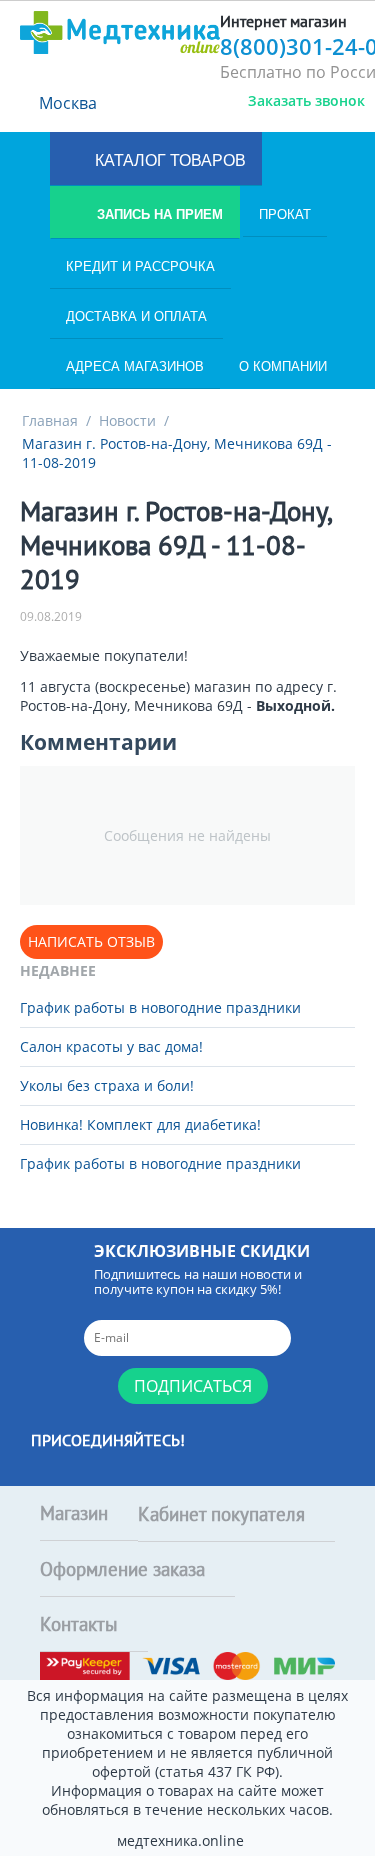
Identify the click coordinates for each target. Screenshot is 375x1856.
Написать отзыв (91, 941)
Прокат (285, 214)
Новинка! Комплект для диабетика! (140, 1124)
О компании (283, 366)
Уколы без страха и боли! (107, 1085)
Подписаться (193, 1386)
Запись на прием (158, 214)
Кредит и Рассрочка (140, 266)
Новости (127, 420)
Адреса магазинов (135, 366)
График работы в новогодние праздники (160, 1007)
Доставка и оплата (136, 316)
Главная (50, 420)
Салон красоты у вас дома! (111, 1046)
